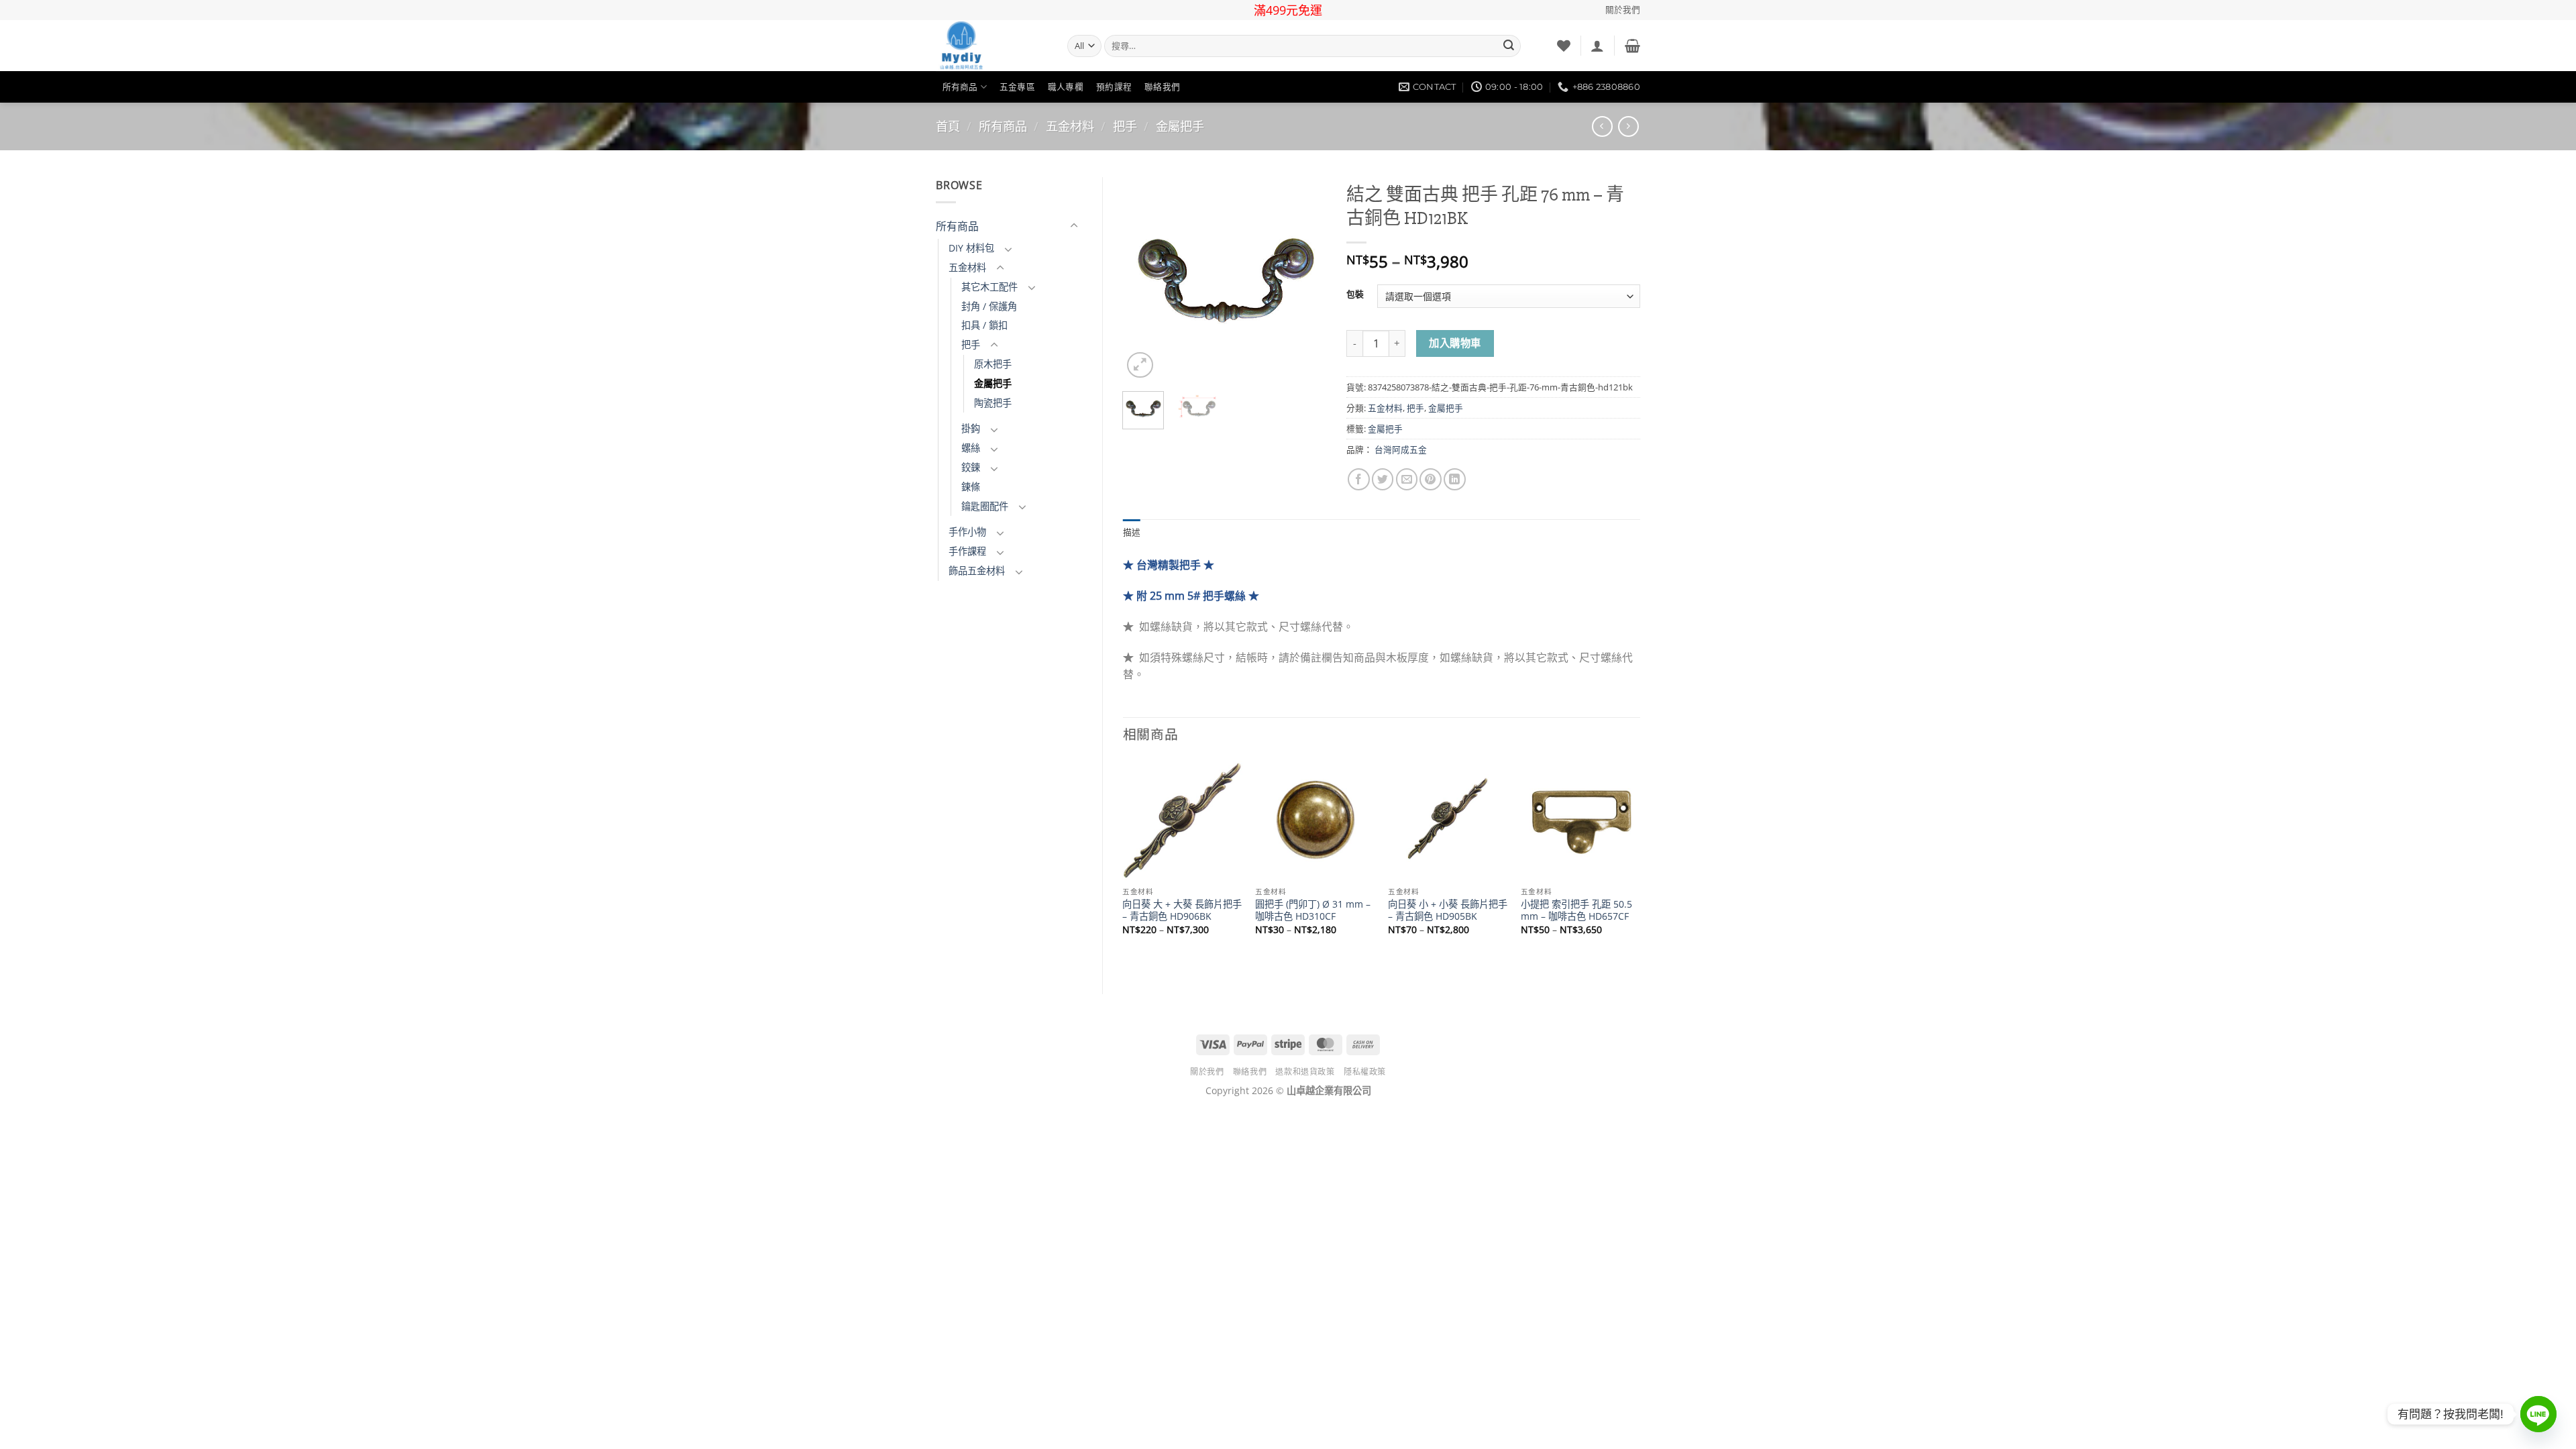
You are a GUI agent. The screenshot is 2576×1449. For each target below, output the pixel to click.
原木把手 (993, 364)
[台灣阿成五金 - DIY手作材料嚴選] (991, 46)
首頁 (948, 126)
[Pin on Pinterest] (1431, 479)
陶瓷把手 (993, 403)
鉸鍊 (971, 467)
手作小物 (967, 532)
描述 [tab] (1132, 532)
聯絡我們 (1162, 87)
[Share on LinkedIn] (1455, 479)
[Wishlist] (1564, 46)
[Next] (1305, 279)
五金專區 (1017, 87)
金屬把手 (1180, 126)
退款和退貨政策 (1305, 1072)
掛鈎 (971, 428)
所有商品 (960, 87)
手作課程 (967, 551)
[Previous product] (1628, 126)
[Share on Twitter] (1383, 479)
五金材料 (1070, 126)
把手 (1125, 126)
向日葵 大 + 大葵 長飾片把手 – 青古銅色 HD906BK (1182, 911)
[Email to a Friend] (1407, 479)
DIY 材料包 (971, 248)
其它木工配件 (989, 287)
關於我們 (1623, 10)
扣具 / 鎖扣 (984, 325)
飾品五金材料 (977, 571)
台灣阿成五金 (1401, 449)
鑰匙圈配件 (985, 506)
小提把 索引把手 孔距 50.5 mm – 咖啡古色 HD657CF (1576, 911)
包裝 (1355, 294)
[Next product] (1602, 126)
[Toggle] (1074, 226)
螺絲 (971, 448)
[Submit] (1509, 46)
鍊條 (971, 487)
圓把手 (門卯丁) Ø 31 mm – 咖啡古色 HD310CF (1313, 911)
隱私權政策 (1365, 1072)
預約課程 (1114, 87)
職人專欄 (1066, 87)
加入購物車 (1455, 343)
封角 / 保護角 (989, 306)
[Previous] (1144, 279)
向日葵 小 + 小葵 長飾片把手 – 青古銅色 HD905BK (1448, 911)
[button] (1597, 46)
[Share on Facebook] (1359, 479)
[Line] (2538, 1414)
